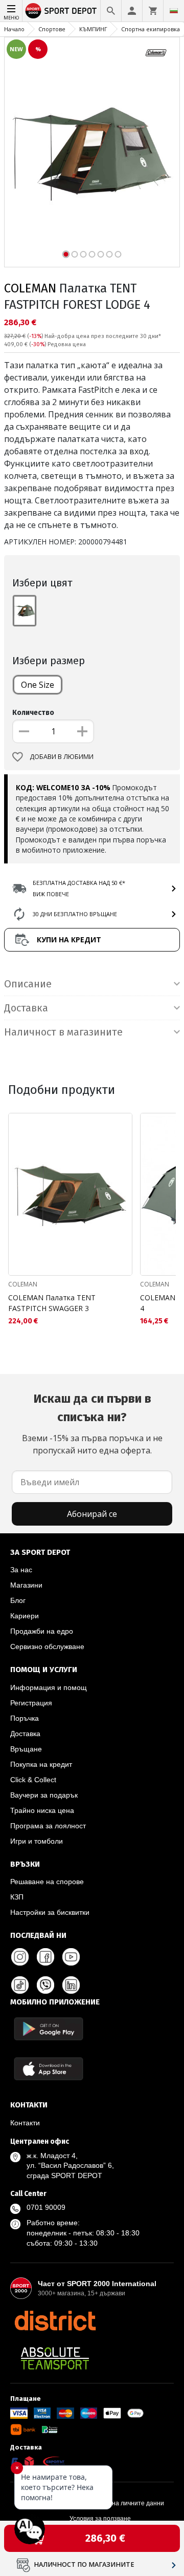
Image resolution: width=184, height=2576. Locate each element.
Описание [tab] (28, 984)
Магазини (26, 1585)
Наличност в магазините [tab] (63, 1032)
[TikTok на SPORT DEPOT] (20, 1985)
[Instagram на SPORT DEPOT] (20, 1957)
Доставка (25, 1734)
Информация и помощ (49, 1687)
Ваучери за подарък (44, 1795)
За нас (21, 1570)
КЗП (17, 1897)
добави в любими (62, 757)
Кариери (25, 1616)
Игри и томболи (37, 1841)
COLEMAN (30, 288)
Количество (33, 713)
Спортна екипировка (151, 29)
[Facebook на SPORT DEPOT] (45, 1957)
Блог (18, 1600)
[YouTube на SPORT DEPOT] (71, 1957)
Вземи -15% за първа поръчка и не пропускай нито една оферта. (92, 1424)
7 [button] (118, 254)
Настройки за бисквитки (50, 1912)
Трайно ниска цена (42, 1810)
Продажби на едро (42, 1631)
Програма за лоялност (48, 1826)
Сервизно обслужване (47, 1646)
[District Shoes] (55, 2320)
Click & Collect (33, 1780)
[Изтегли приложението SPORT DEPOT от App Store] (49, 2069)
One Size (38, 685)
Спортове (52, 29)
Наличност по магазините (84, 2564)
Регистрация (31, 1703)
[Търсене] (111, 11)
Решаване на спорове (47, 1882)
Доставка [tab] (26, 1008)
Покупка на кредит (41, 1764)
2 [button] (75, 254)
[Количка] (153, 11)
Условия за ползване (100, 2519)
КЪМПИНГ (93, 29)
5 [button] (101, 254)
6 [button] (110, 254)
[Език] (174, 11)
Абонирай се (92, 1514)
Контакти (25, 2123)
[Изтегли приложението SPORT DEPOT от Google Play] (49, 2029)
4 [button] (92, 254)
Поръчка (25, 1718)
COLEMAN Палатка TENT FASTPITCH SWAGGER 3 (52, 1303)
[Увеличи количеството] (82, 731)
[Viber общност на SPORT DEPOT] (45, 1985)
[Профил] (132, 11)
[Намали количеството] (24, 731)
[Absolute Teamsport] (55, 2358)
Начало (14, 29)
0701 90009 (46, 2207)
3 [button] (84, 254)
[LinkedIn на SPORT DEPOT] (71, 1985)
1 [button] (66, 254)
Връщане (26, 1749)
